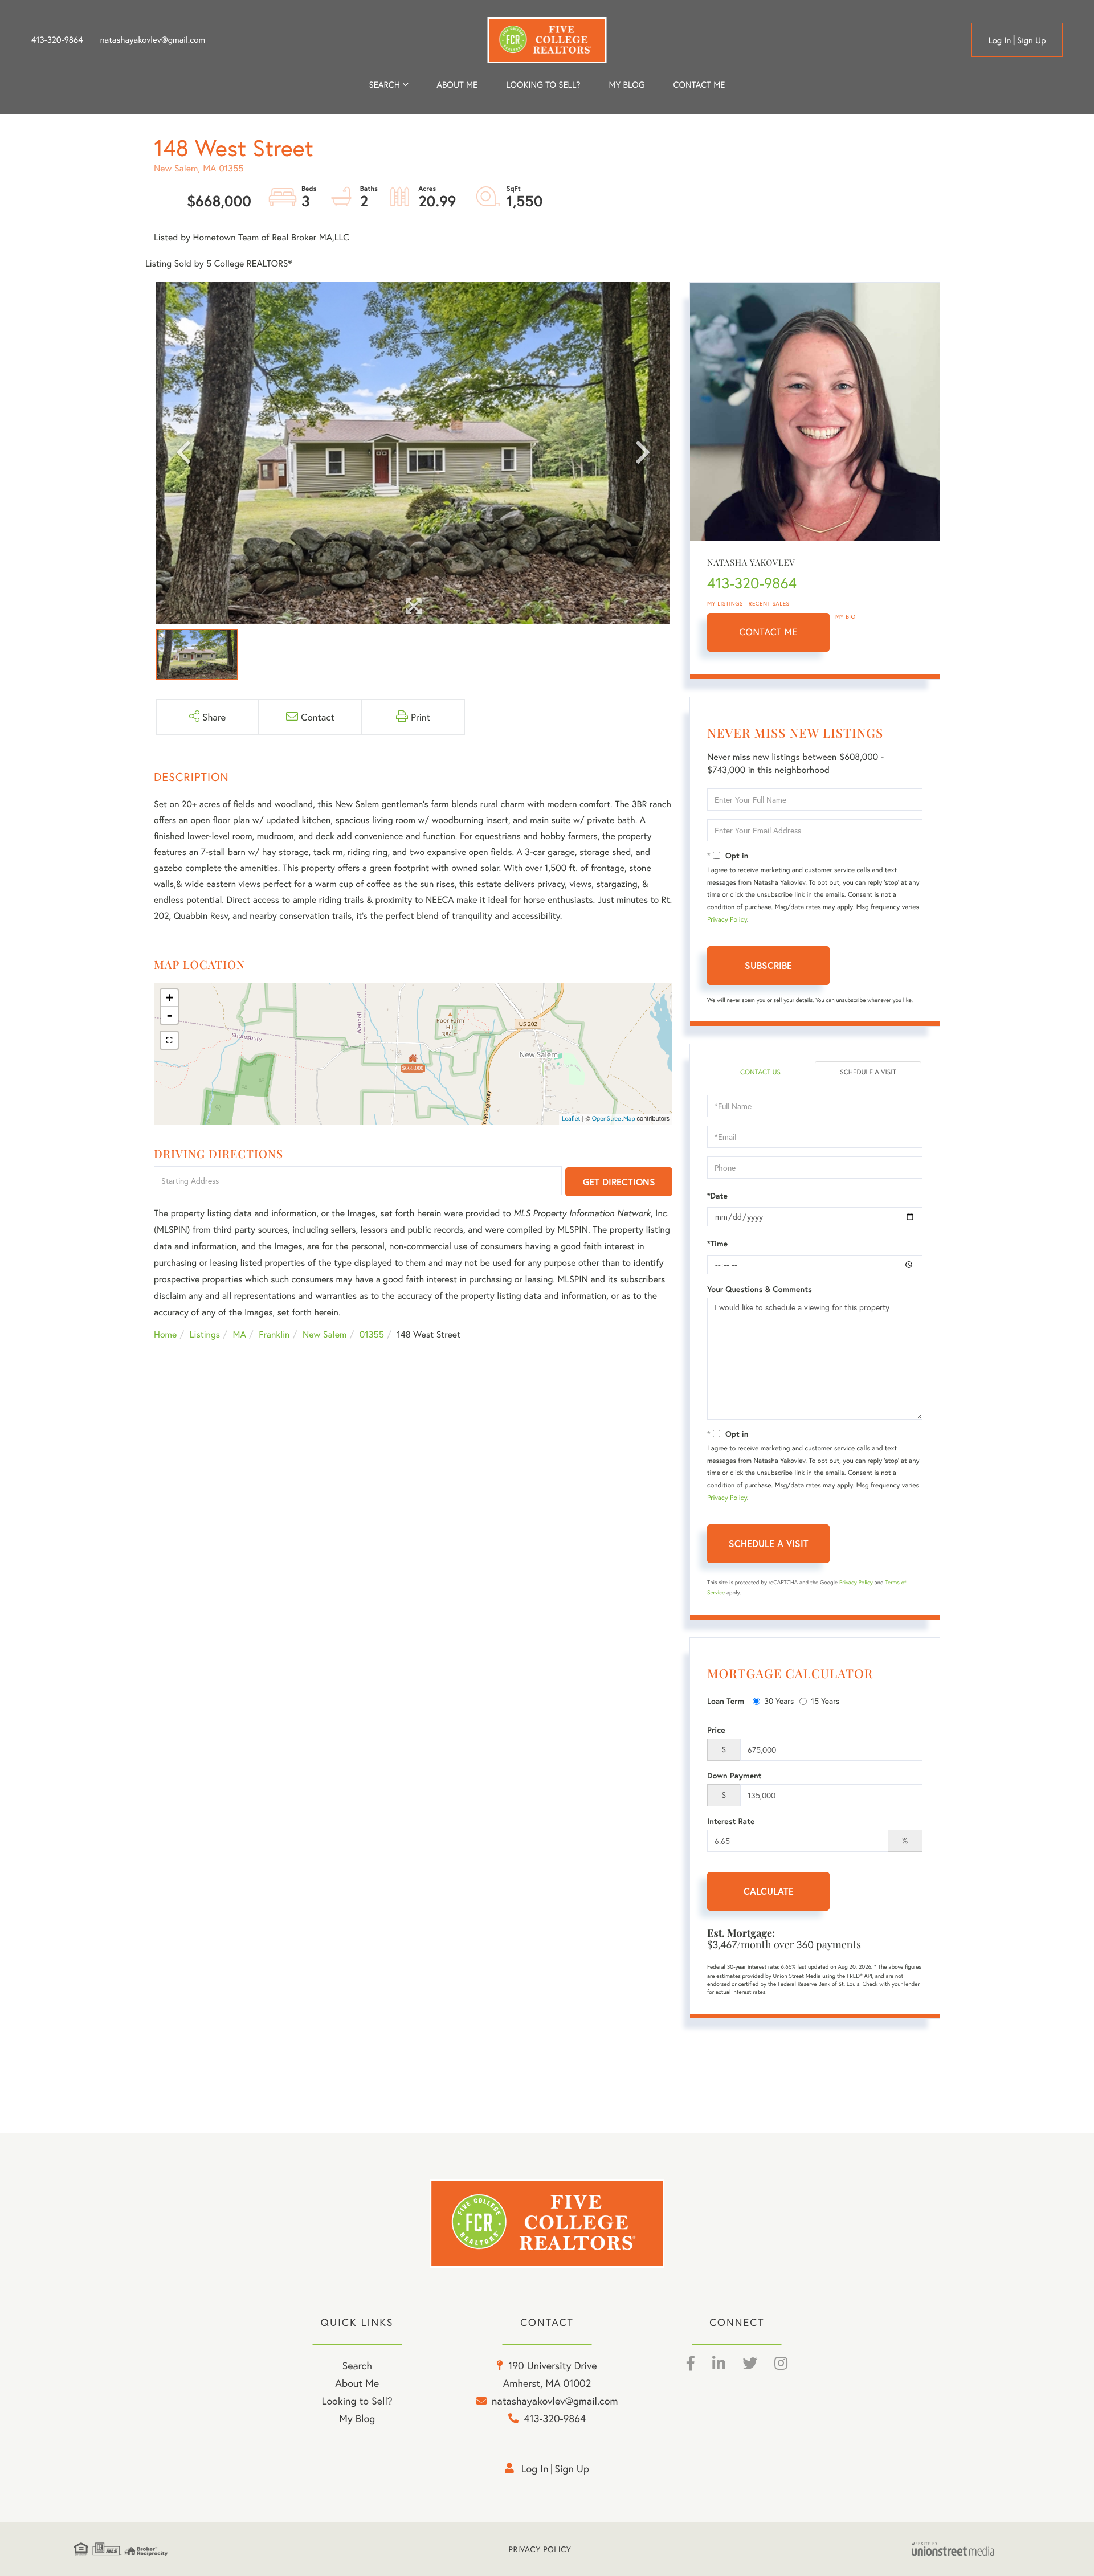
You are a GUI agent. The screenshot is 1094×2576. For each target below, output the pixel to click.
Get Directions (619, 1182)
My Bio (846, 617)
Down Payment (734, 1776)
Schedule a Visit (868, 1072)
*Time (717, 1244)
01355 (372, 1334)
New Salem (324, 1334)
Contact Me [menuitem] (699, 85)
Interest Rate (731, 1821)
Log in (999, 40)
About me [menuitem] (457, 85)
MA (240, 1334)
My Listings (725, 604)
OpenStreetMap (614, 1119)
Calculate (769, 1891)
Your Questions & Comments (760, 1289)
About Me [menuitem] (357, 2383)
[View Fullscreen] (169, 1040)
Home (165, 1334)
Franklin (274, 1334)
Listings (205, 1334)
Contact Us (760, 1072)
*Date (717, 1196)
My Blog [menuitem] (626, 85)
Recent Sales (769, 604)
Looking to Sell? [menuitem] (543, 85)
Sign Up (1032, 40)
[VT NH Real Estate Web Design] (966, 2549)
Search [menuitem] (385, 85)
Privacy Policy (727, 920)
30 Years (779, 1701)
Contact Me (769, 632)
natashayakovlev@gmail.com (153, 40)
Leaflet (571, 1119)
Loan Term (726, 1701)
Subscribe (768, 965)
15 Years (825, 1701)
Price (716, 1730)
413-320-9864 (57, 40)
